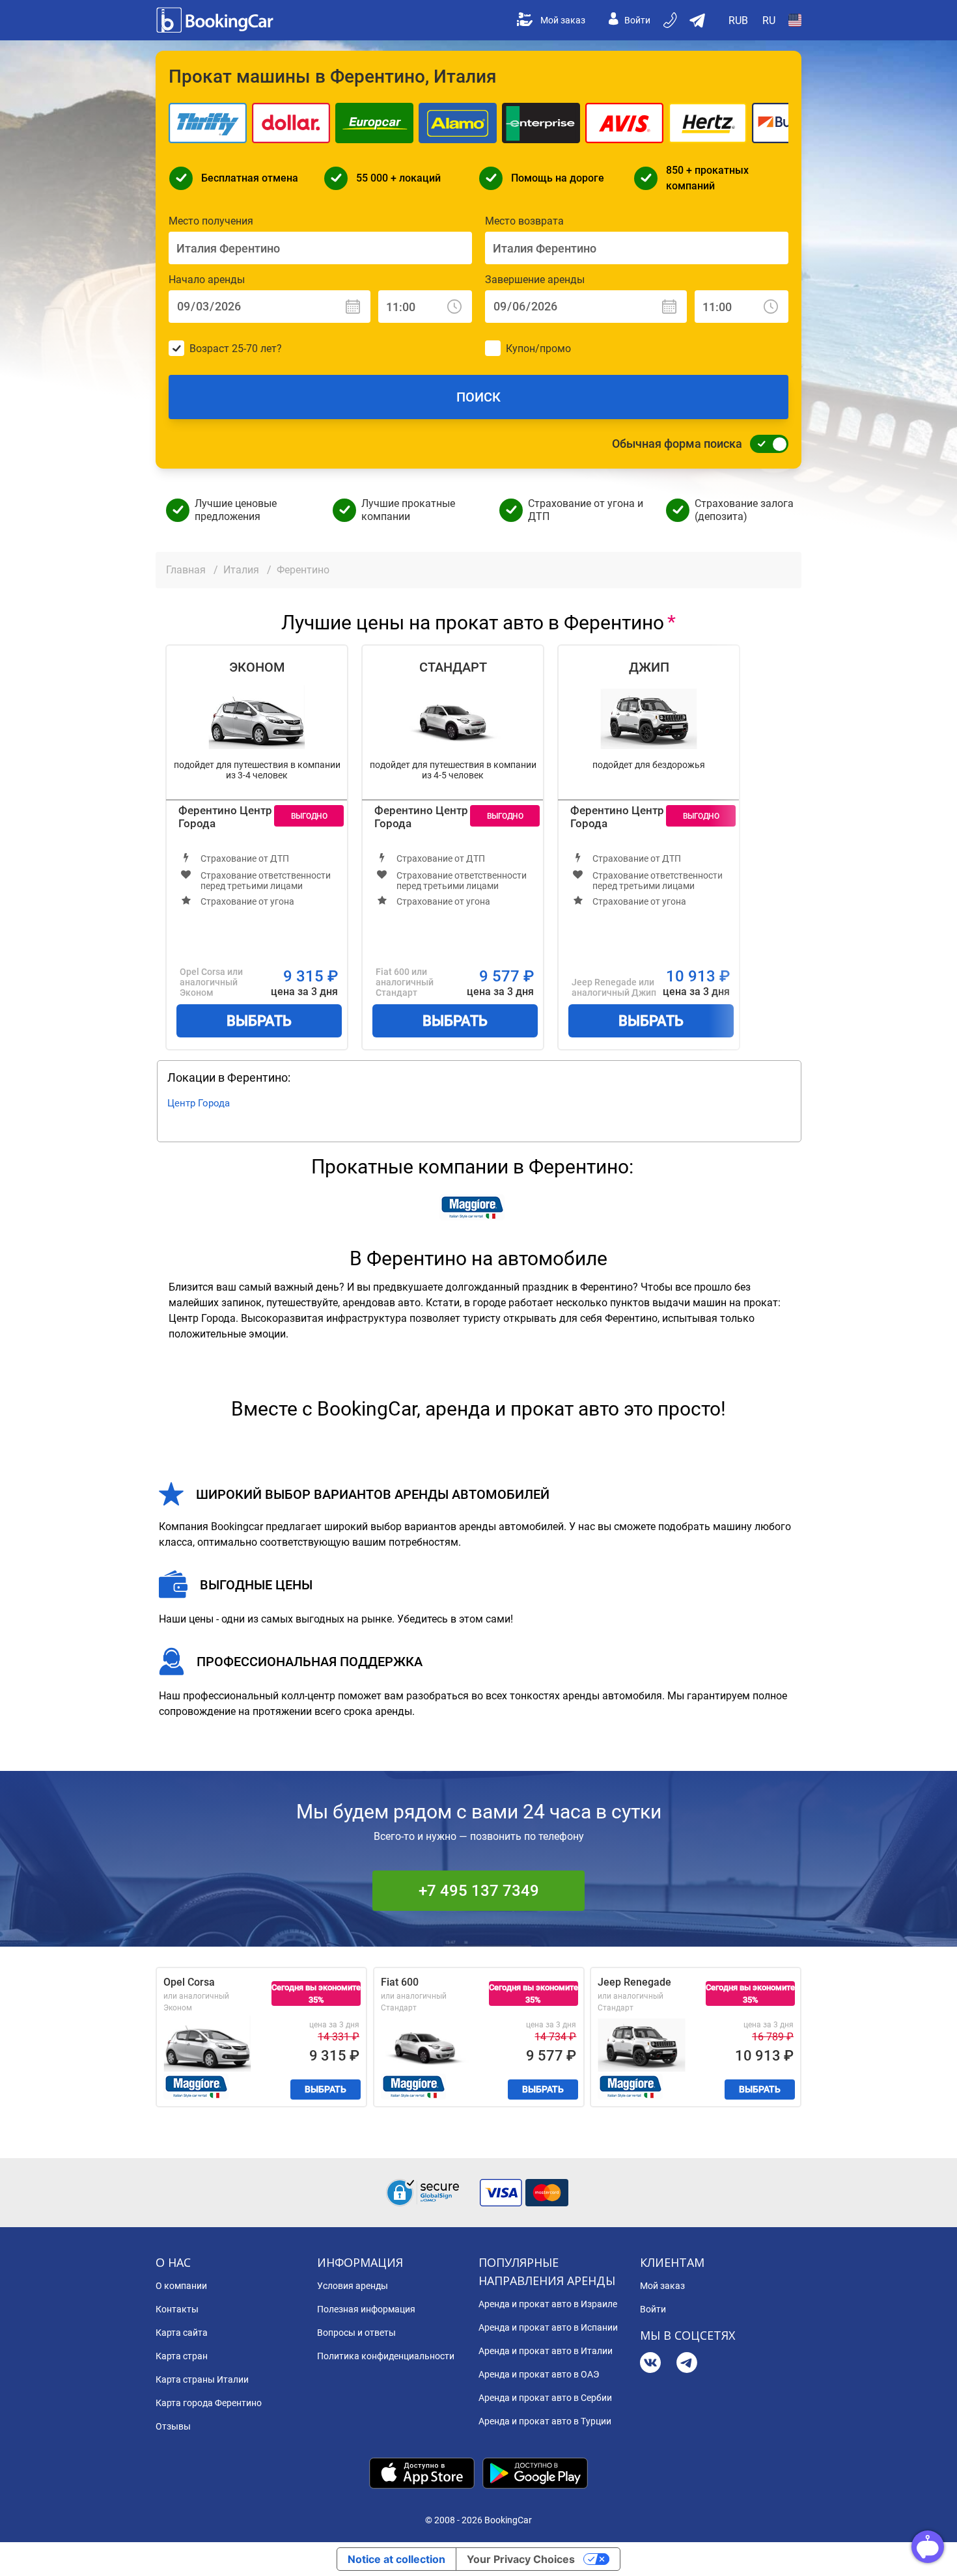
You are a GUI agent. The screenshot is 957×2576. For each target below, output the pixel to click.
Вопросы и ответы (356, 2333)
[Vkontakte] (650, 2364)
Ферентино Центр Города (225, 817)
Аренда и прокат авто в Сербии (545, 2398)
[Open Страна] (795, 20)
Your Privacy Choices (521, 2559)
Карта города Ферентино (209, 2403)
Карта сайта (182, 2333)
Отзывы (173, 2426)
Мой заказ (563, 20)
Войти (637, 20)
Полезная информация (366, 2309)
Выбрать (259, 1021)
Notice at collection (396, 2559)
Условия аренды (353, 2286)
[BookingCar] (216, 20)
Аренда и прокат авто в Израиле (548, 2304)
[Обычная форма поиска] (766, 444)
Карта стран (182, 2356)
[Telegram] (687, 2364)
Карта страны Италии (202, 2379)
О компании (181, 2286)
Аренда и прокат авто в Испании (548, 2327)
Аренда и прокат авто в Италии (546, 2351)
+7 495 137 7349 (479, 1891)
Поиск (478, 397)
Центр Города (199, 1103)
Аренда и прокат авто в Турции (545, 2421)
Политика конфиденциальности (386, 2356)
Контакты (177, 2309)
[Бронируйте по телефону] (671, 20)
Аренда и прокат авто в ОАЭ (539, 2374)
